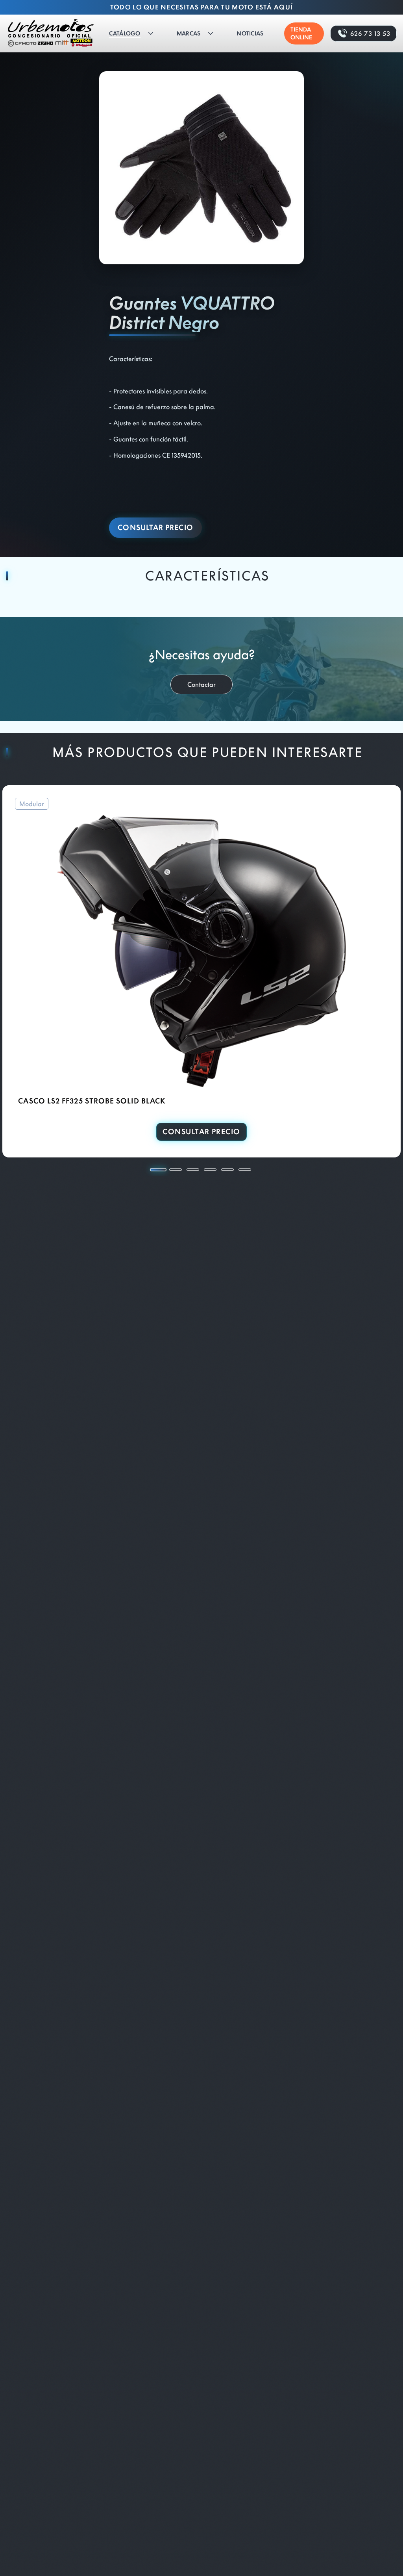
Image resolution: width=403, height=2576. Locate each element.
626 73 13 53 (370, 33)
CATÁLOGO (125, 33)
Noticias (250, 33)
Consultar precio (155, 528)
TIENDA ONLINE (301, 33)
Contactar (201, 684)
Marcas (189, 33)
